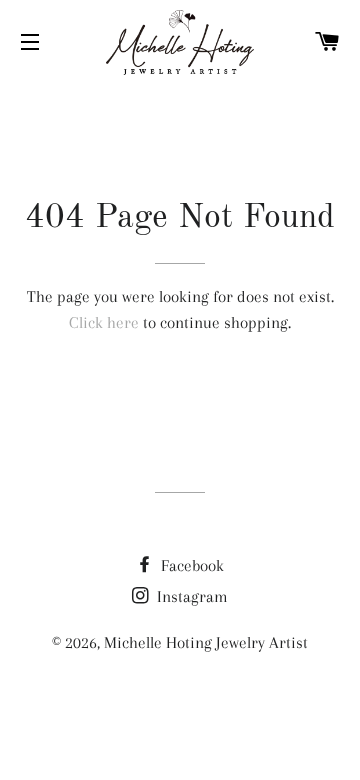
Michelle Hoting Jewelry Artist (206, 642)
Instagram (190, 596)
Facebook (190, 565)
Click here (104, 322)
